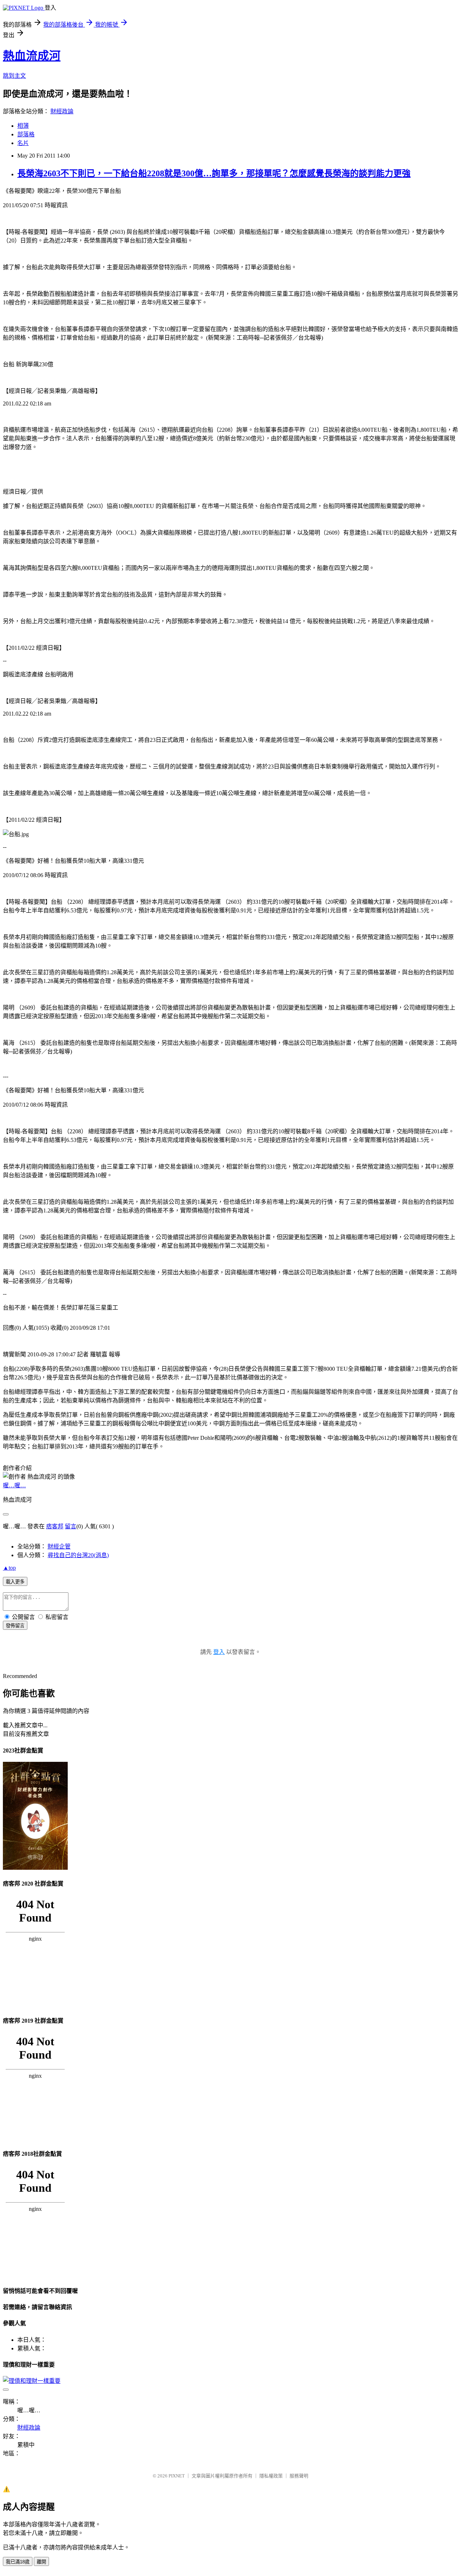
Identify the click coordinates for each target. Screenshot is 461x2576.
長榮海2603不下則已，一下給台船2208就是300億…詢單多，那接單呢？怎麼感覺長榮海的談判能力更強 (214, 173)
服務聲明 (299, 2476)
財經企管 (59, 1546)
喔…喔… (14, 1485)
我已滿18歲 (18, 2562)
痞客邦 (55, 1526)
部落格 (26, 134)
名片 (23, 143)
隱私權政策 (271, 2476)
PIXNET (177, 2476)
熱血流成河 (32, 56)
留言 (71, 1526)
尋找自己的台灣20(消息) (78, 1555)
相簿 (23, 126)
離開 (41, 2562)
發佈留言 (15, 1626)
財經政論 (62, 111)
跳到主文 (14, 76)
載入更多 (15, 1582)
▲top (9, 1568)
